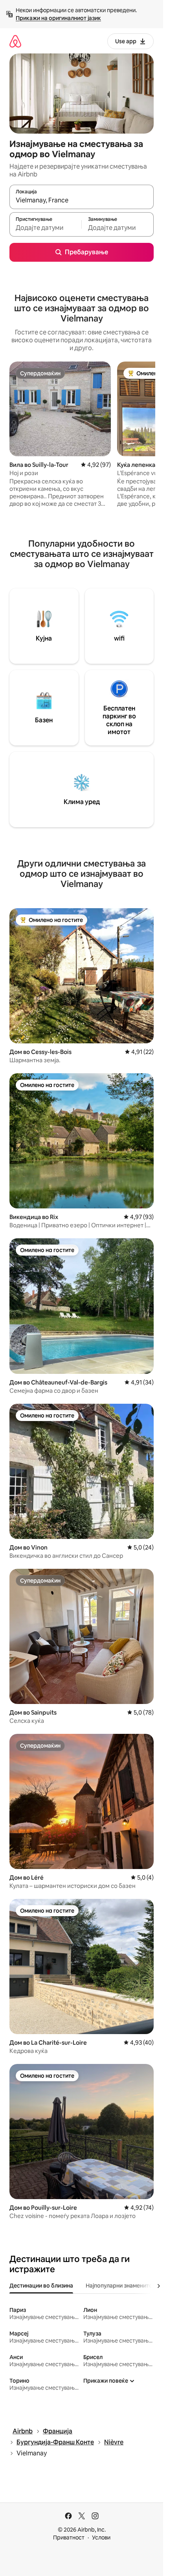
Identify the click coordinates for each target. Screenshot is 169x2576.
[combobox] (82, 200)
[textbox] (45, 228)
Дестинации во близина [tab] (41, 2286)
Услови (101, 2537)
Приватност (69, 2537)
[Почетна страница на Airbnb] (15, 41)
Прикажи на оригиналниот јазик (58, 18)
